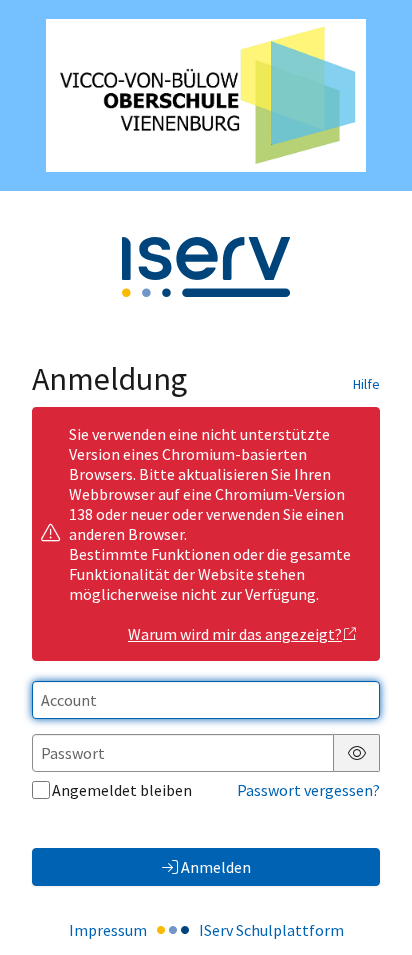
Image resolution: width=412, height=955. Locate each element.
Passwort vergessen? (308, 790)
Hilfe (366, 384)
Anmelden (216, 867)
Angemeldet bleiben (122, 790)
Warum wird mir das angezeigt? (235, 634)
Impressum (108, 930)
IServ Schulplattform (271, 930)
